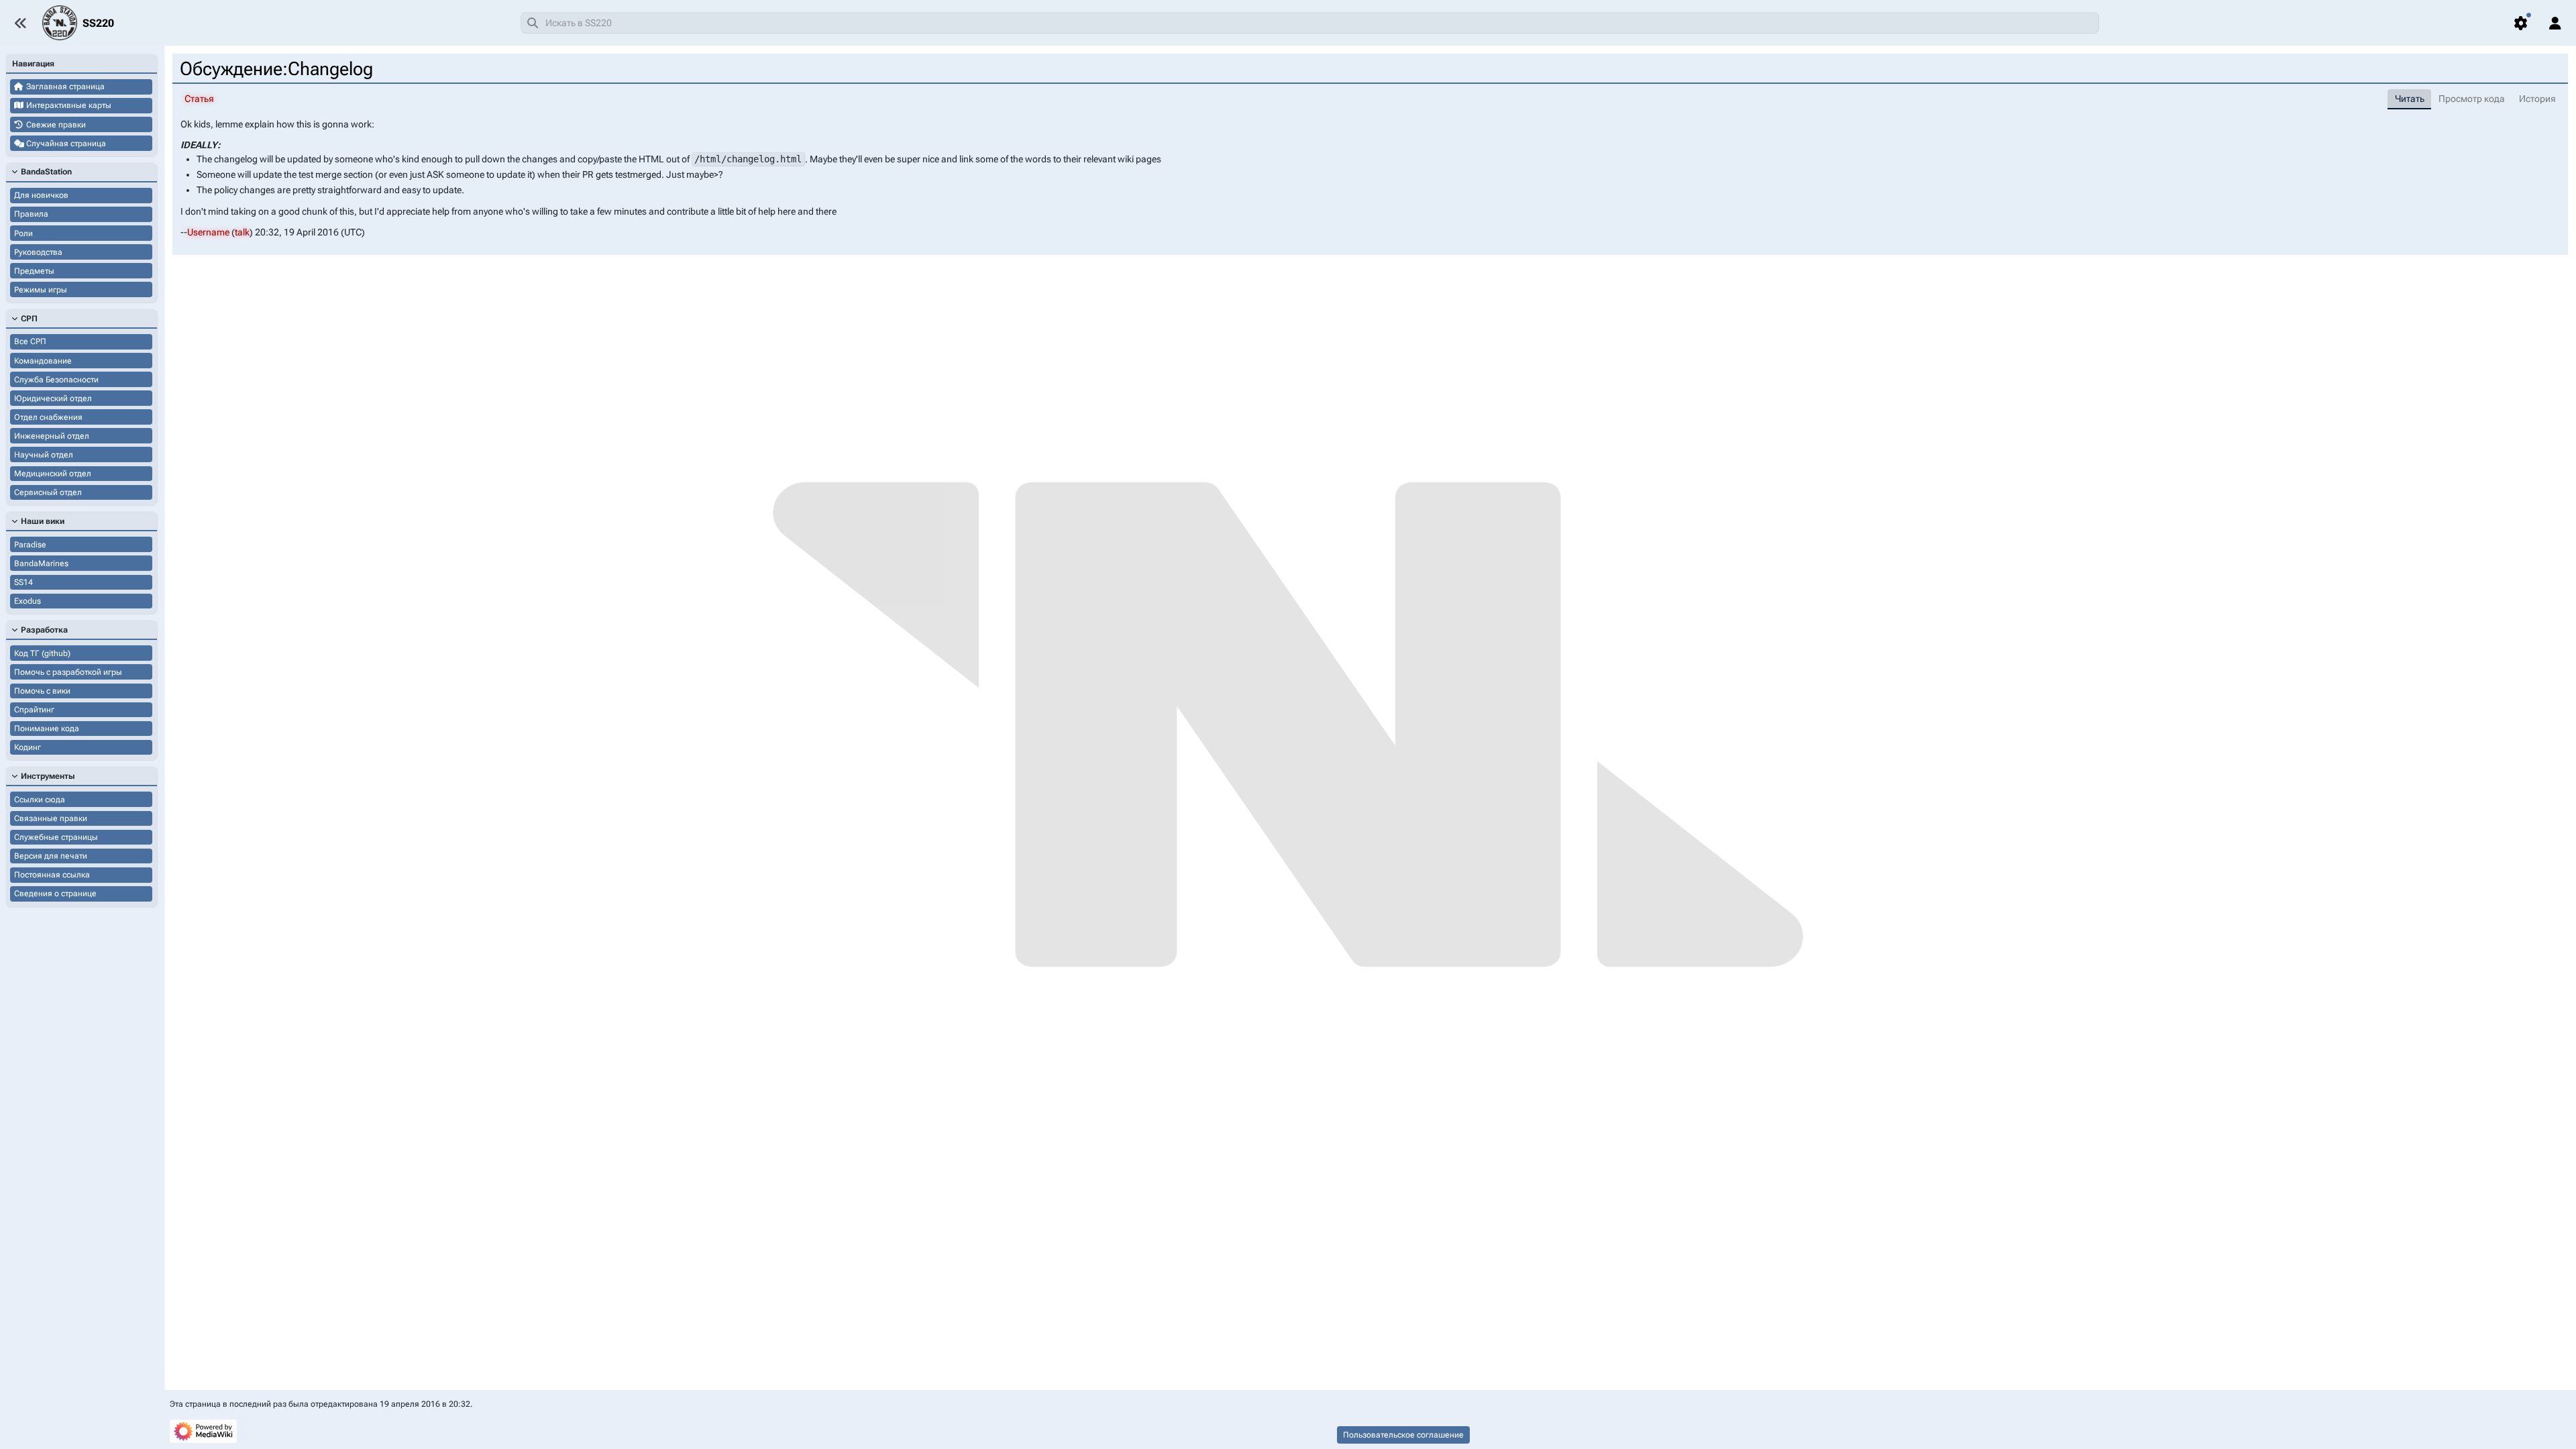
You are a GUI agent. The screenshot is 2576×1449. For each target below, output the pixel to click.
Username (208, 232)
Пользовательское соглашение (1403, 1435)
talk (242, 232)
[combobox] (1310, 23)
